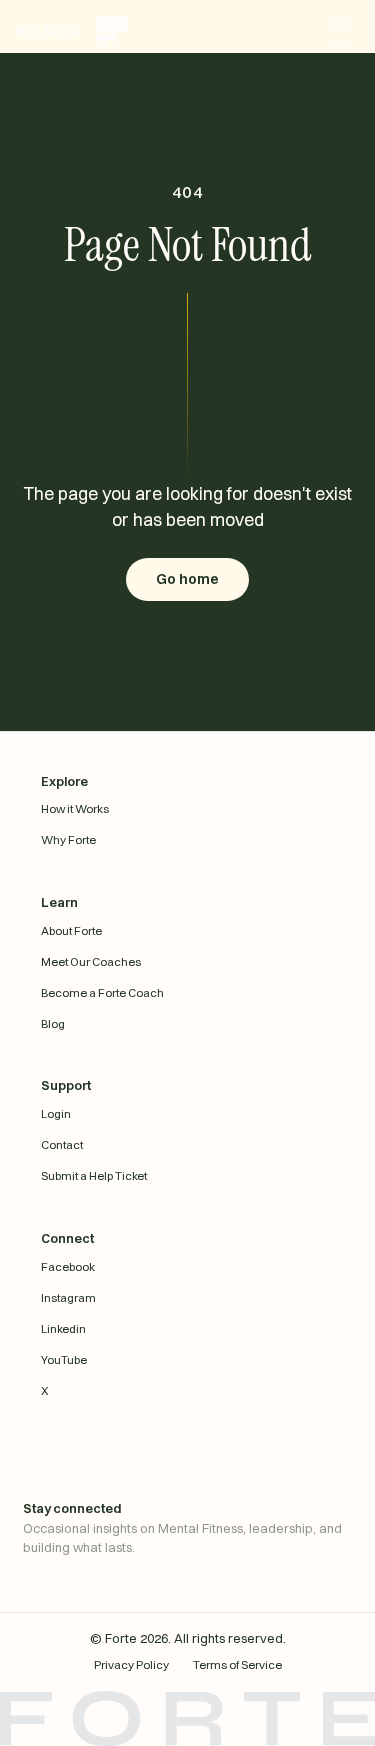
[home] (80, 32)
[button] (339, 31)
